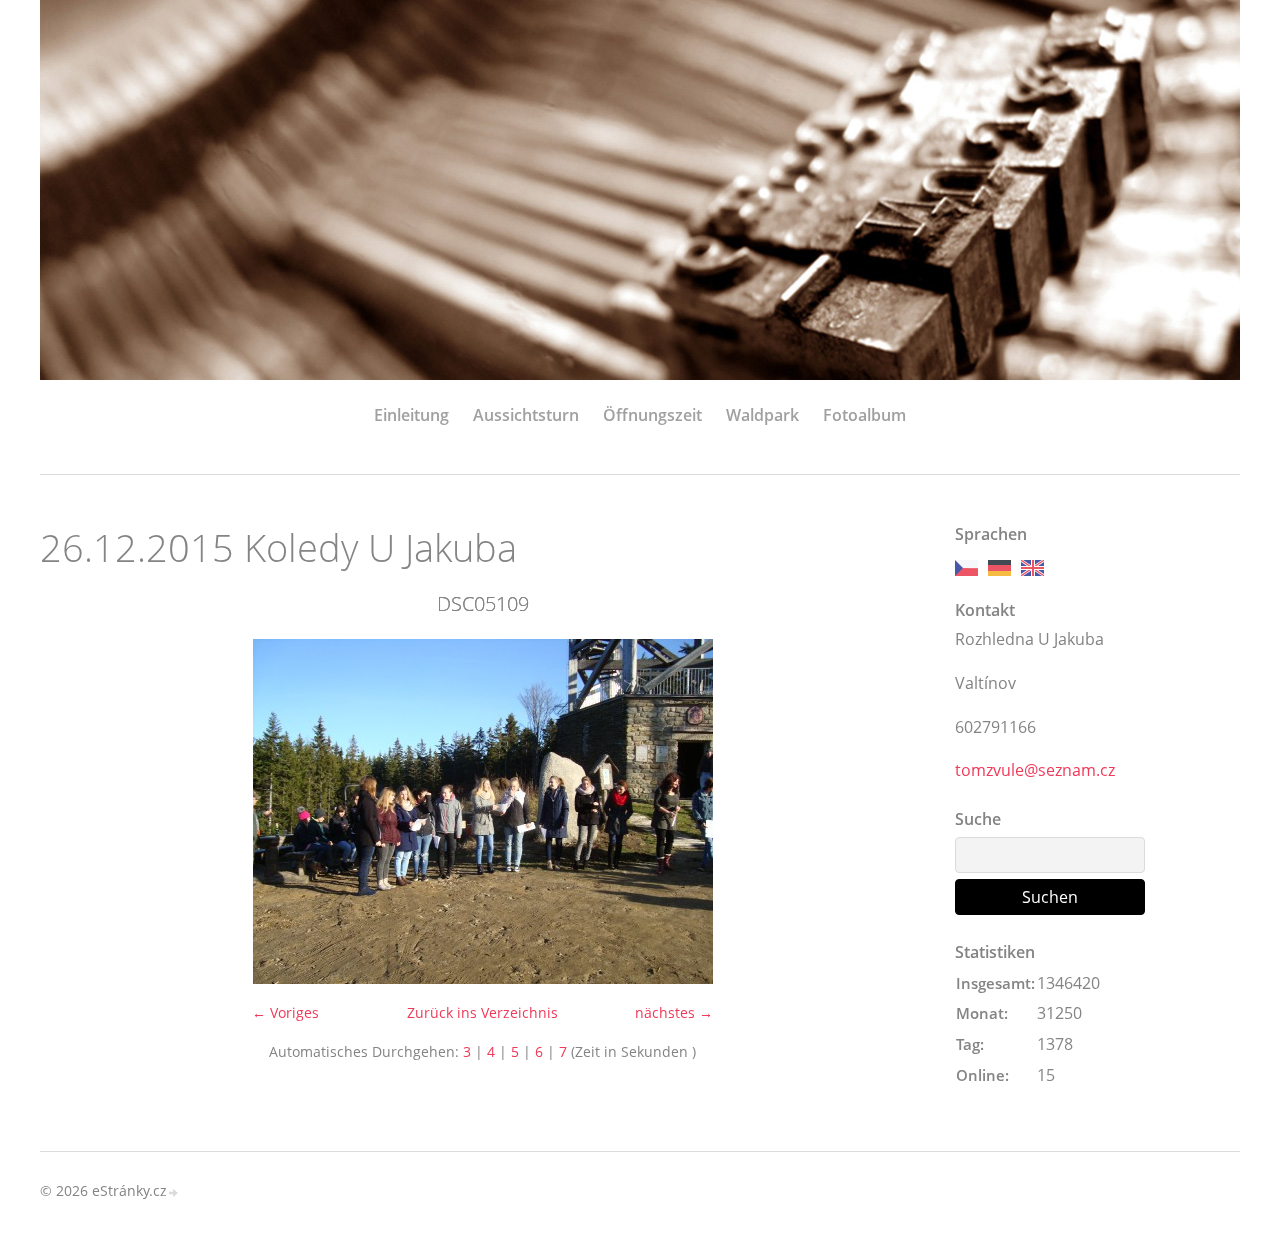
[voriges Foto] (72, 811)
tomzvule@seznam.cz (1035, 770)
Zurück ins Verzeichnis (482, 1012)
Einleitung (411, 415)
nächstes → (674, 1012)
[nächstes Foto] (892, 811)
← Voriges (285, 1012)
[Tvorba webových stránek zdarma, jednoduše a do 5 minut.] (174, 1192)
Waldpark (762, 415)
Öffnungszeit (652, 415)
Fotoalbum (864, 415)
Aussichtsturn (526, 415)
